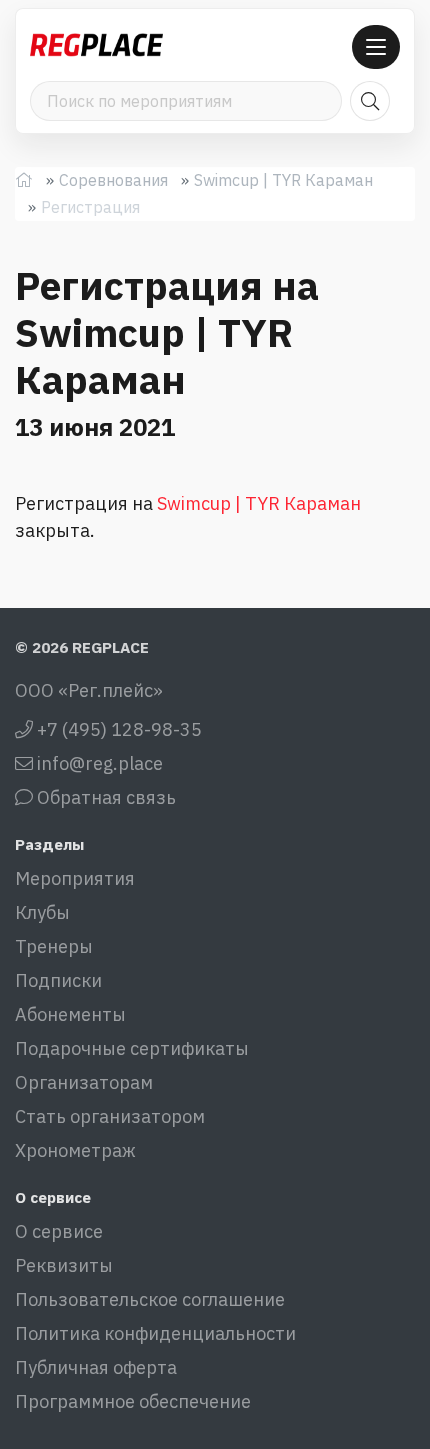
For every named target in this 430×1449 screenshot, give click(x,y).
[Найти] (370, 101)
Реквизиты (64, 1265)
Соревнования (113, 180)
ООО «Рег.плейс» (89, 690)
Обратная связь (104, 797)
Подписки (58, 980)
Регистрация (90, 207)
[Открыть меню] (376, 47)
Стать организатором (110, 1116)
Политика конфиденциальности (155, 1333)
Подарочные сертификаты (132, 1048)
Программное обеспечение (133, 1401)
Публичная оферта (96, 1367)
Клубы (42, 912)
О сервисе (59, 1231)
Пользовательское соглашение (150, 1299)
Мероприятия (75, 878)
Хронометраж (75, 1150)
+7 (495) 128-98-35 (117, 729)
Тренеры (54, 946)
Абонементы (70, 1014)
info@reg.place (98, 763)
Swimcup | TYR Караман (283, 180)
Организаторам (84, 1082)
